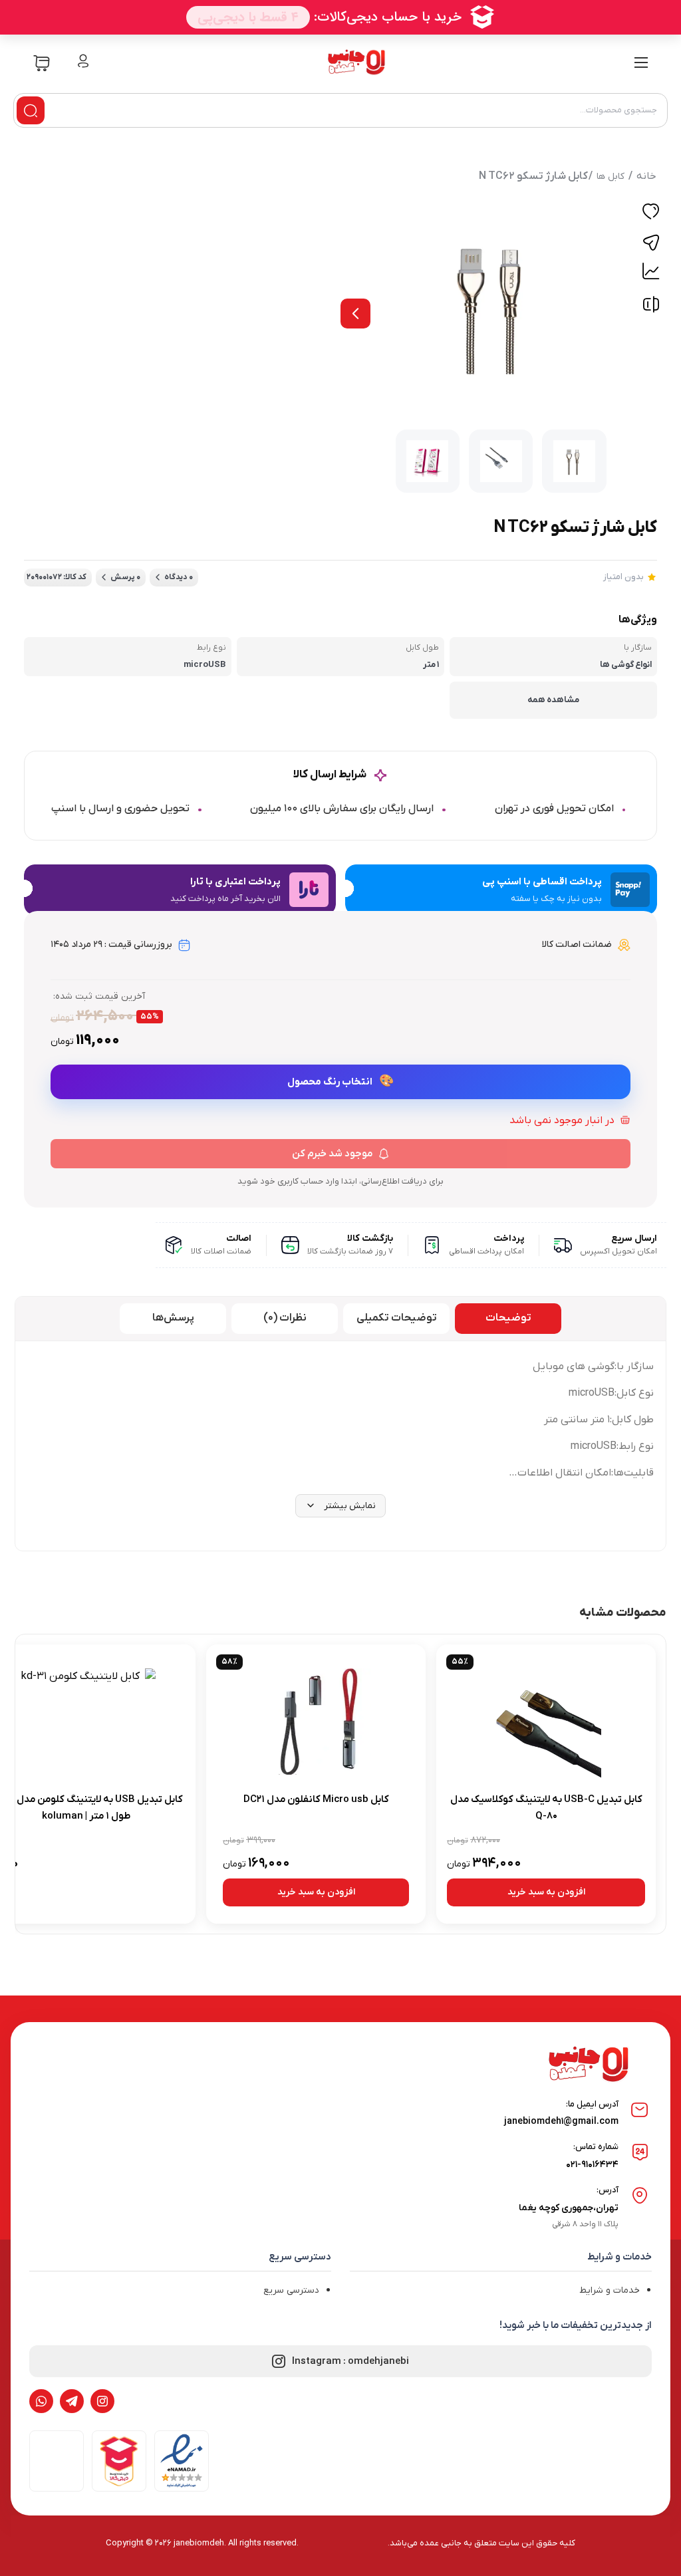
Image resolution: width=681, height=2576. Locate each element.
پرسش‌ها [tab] (173, 1318)
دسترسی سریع (291, 2290)
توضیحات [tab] (508, 1318)
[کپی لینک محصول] (651, 243)
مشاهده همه (553, 700)
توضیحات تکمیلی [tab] (397, 1318)
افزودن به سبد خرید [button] (546, 1892)
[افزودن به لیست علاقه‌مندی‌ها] (651, 213)
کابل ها (611, 177)
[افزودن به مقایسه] (651, 308)
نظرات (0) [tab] (285, 1318)
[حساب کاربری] (83, 62)
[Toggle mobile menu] (641, 63)
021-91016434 (592, 2165)
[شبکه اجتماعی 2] (72, 2401)
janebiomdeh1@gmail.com (561, 2122)
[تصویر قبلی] (355, 314)
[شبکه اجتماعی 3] (41, 2401)
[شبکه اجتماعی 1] (102, 2401)
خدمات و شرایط (610, 2290)
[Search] (31, 110)
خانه (646, 176)
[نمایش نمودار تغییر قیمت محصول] (651, 271)
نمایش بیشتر (350, 1506)
